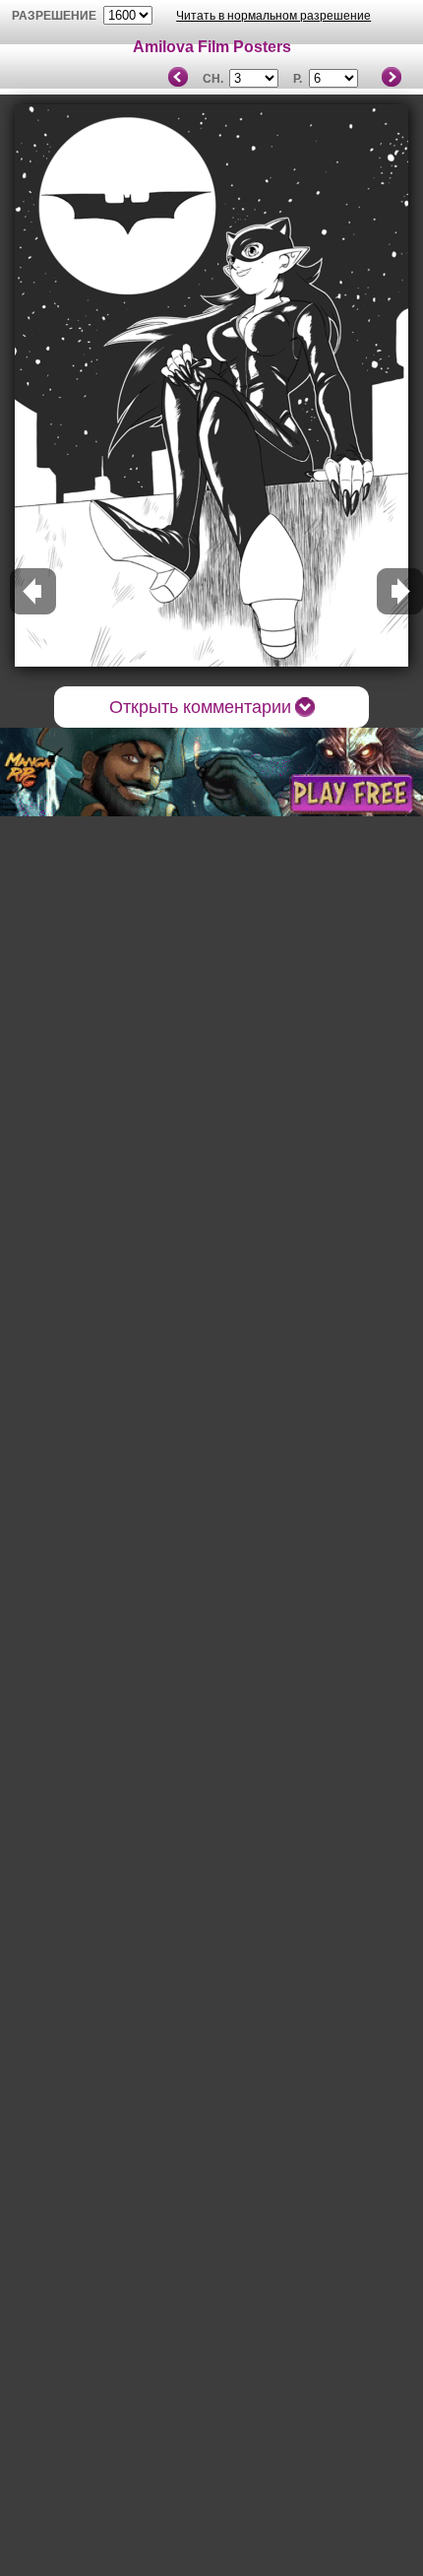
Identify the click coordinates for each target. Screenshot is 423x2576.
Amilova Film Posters (212, 47)
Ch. (213, 79)
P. (298, 79)
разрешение (54, 16)
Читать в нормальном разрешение (273, 16)
